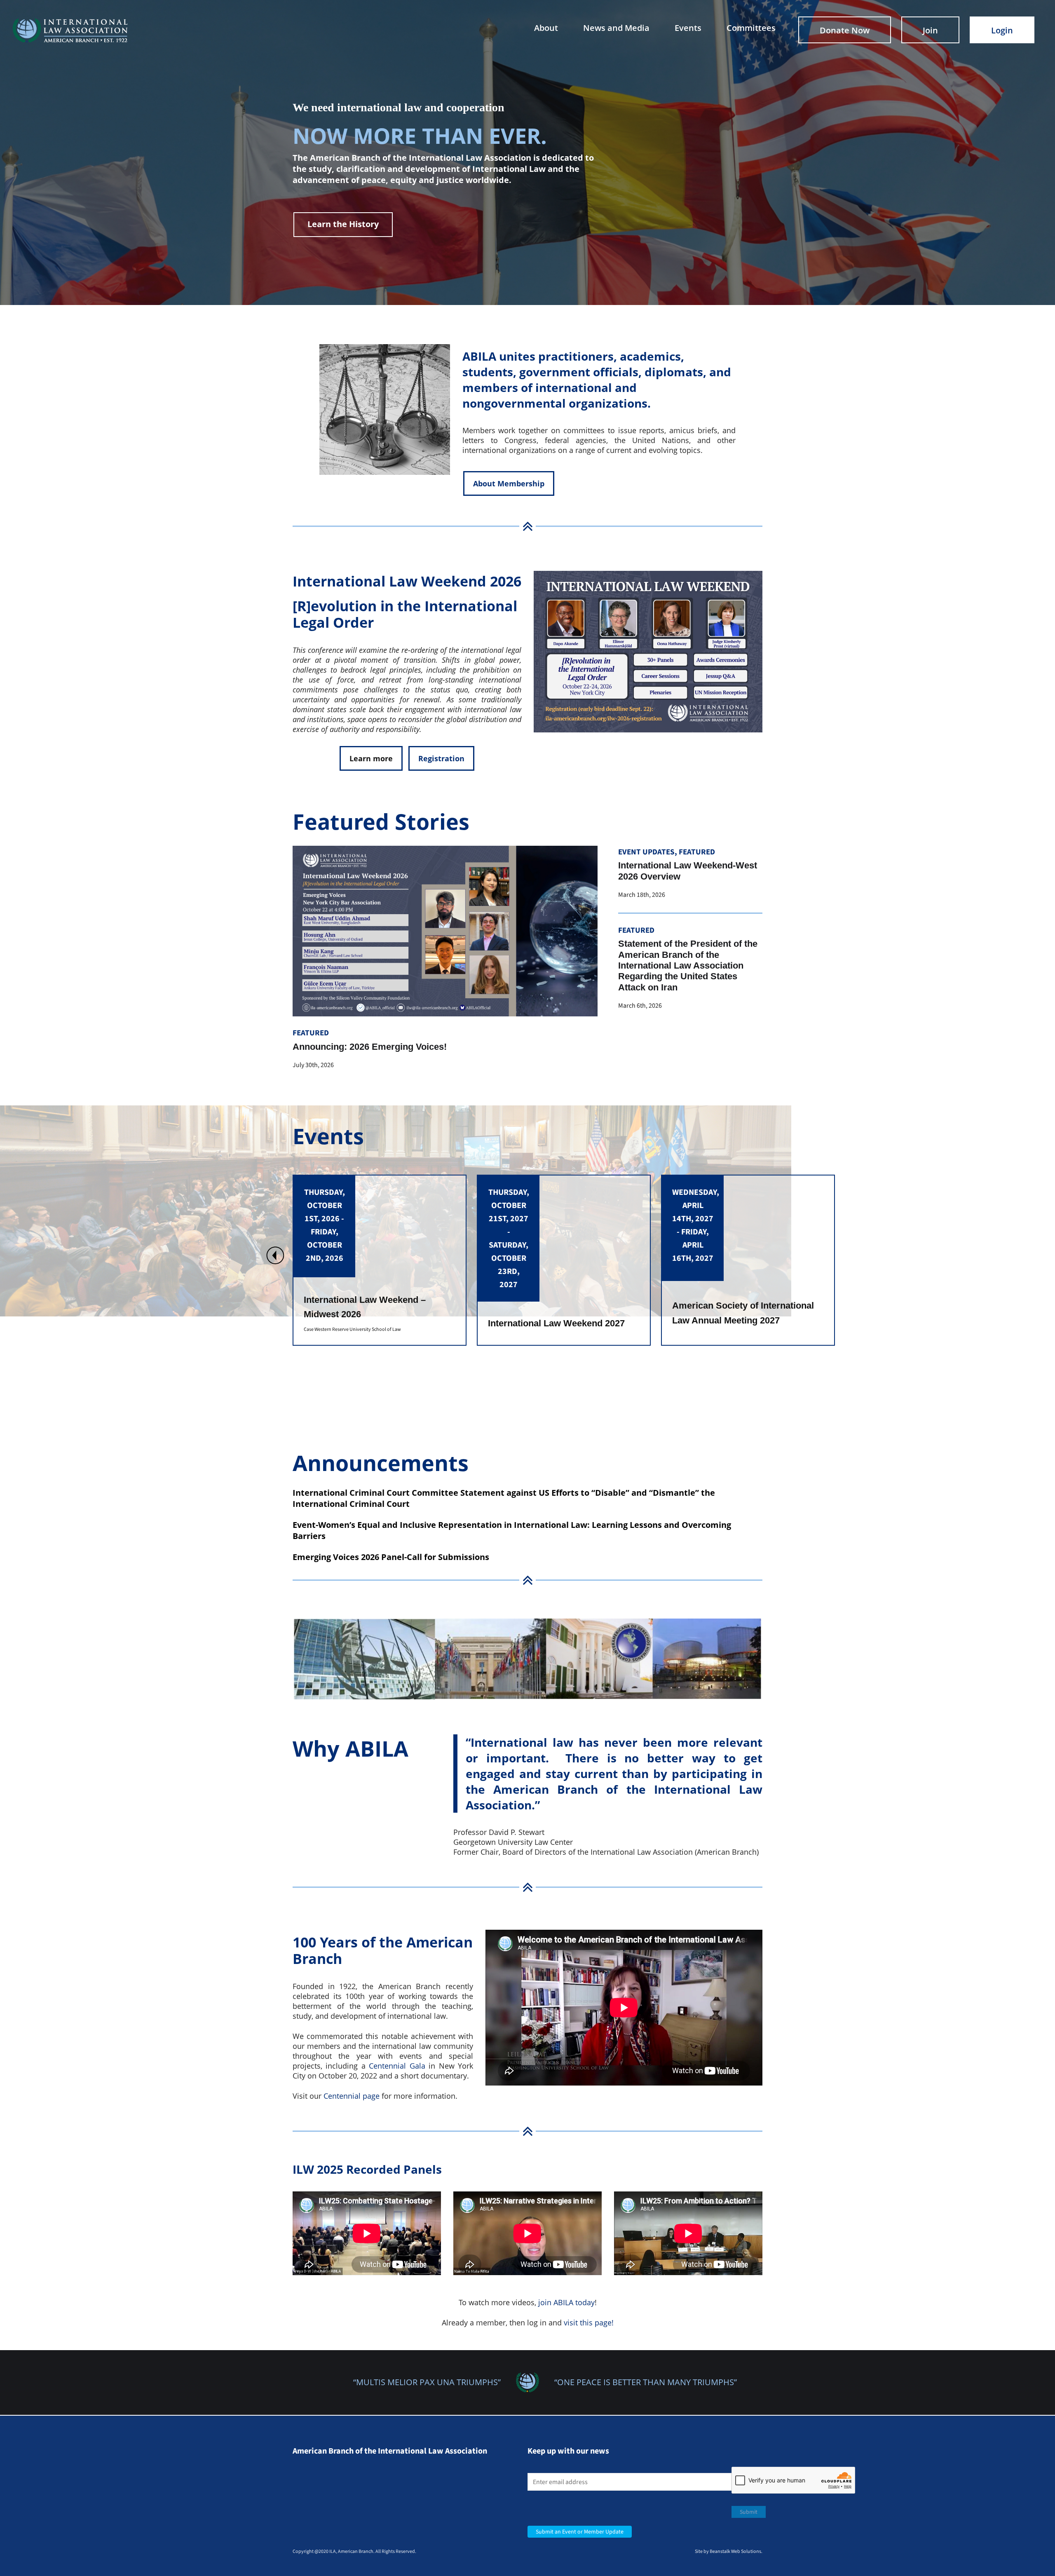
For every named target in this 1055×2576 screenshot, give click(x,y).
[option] (380, 1260)
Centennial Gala (397, 2066)
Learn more (371, 758)
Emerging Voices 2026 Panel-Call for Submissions (391, 1557)
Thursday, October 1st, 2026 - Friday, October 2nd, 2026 (693, 1225)
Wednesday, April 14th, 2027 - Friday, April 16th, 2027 (327, 1225)
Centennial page (352, 2096)
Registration (441, 758)
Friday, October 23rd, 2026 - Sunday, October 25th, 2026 (509, 1232)
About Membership (509, 483)
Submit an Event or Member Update (580, 2532)
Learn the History (343, 224)
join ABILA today (566, 2302)
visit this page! (589, 2323)
